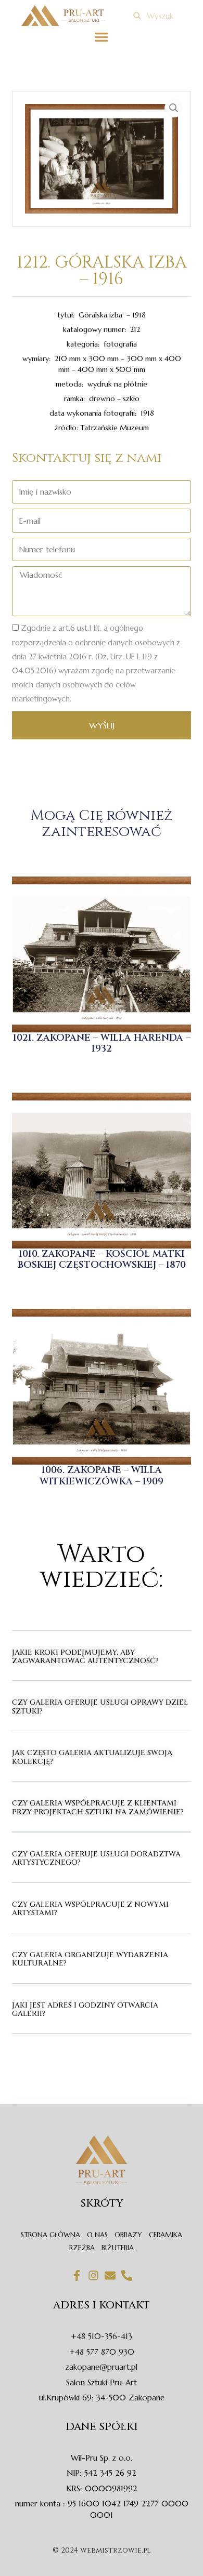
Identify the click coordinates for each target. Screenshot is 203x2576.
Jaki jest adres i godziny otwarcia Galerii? (85, 2009)
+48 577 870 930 (102, 2352)
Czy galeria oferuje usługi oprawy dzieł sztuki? (100, 1707)
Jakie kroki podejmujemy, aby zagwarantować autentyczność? (85, 1657)
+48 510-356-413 (102, 2336)
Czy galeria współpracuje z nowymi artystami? (90, 1909)
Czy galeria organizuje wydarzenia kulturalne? (90, 1959)
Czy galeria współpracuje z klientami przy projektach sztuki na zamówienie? (98, 1807)
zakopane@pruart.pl (102, 2367)
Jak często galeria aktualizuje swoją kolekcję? (92, 1757)
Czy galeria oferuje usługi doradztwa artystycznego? (96, 1858)
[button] (102, 37)
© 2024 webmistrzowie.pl (102, 2550)
